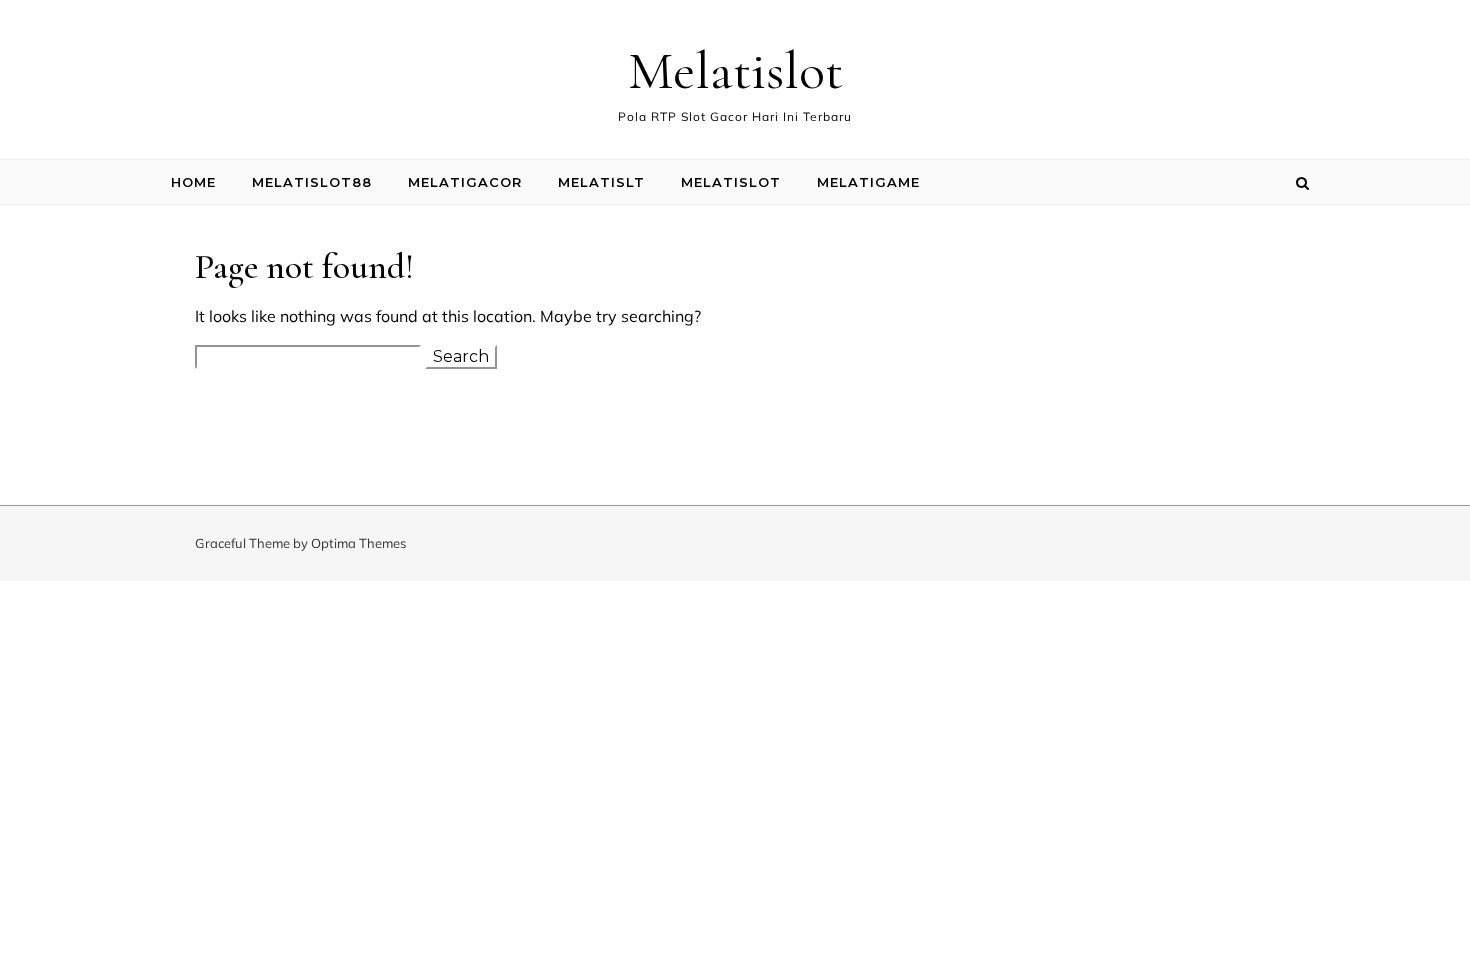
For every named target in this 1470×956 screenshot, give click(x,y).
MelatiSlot (731, 182)
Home (193, 182)
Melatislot (735, 70)
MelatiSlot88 (312, 182)
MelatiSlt (601, 182)
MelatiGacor (465, 182)
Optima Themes (358, 543)
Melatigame (868, 182)
